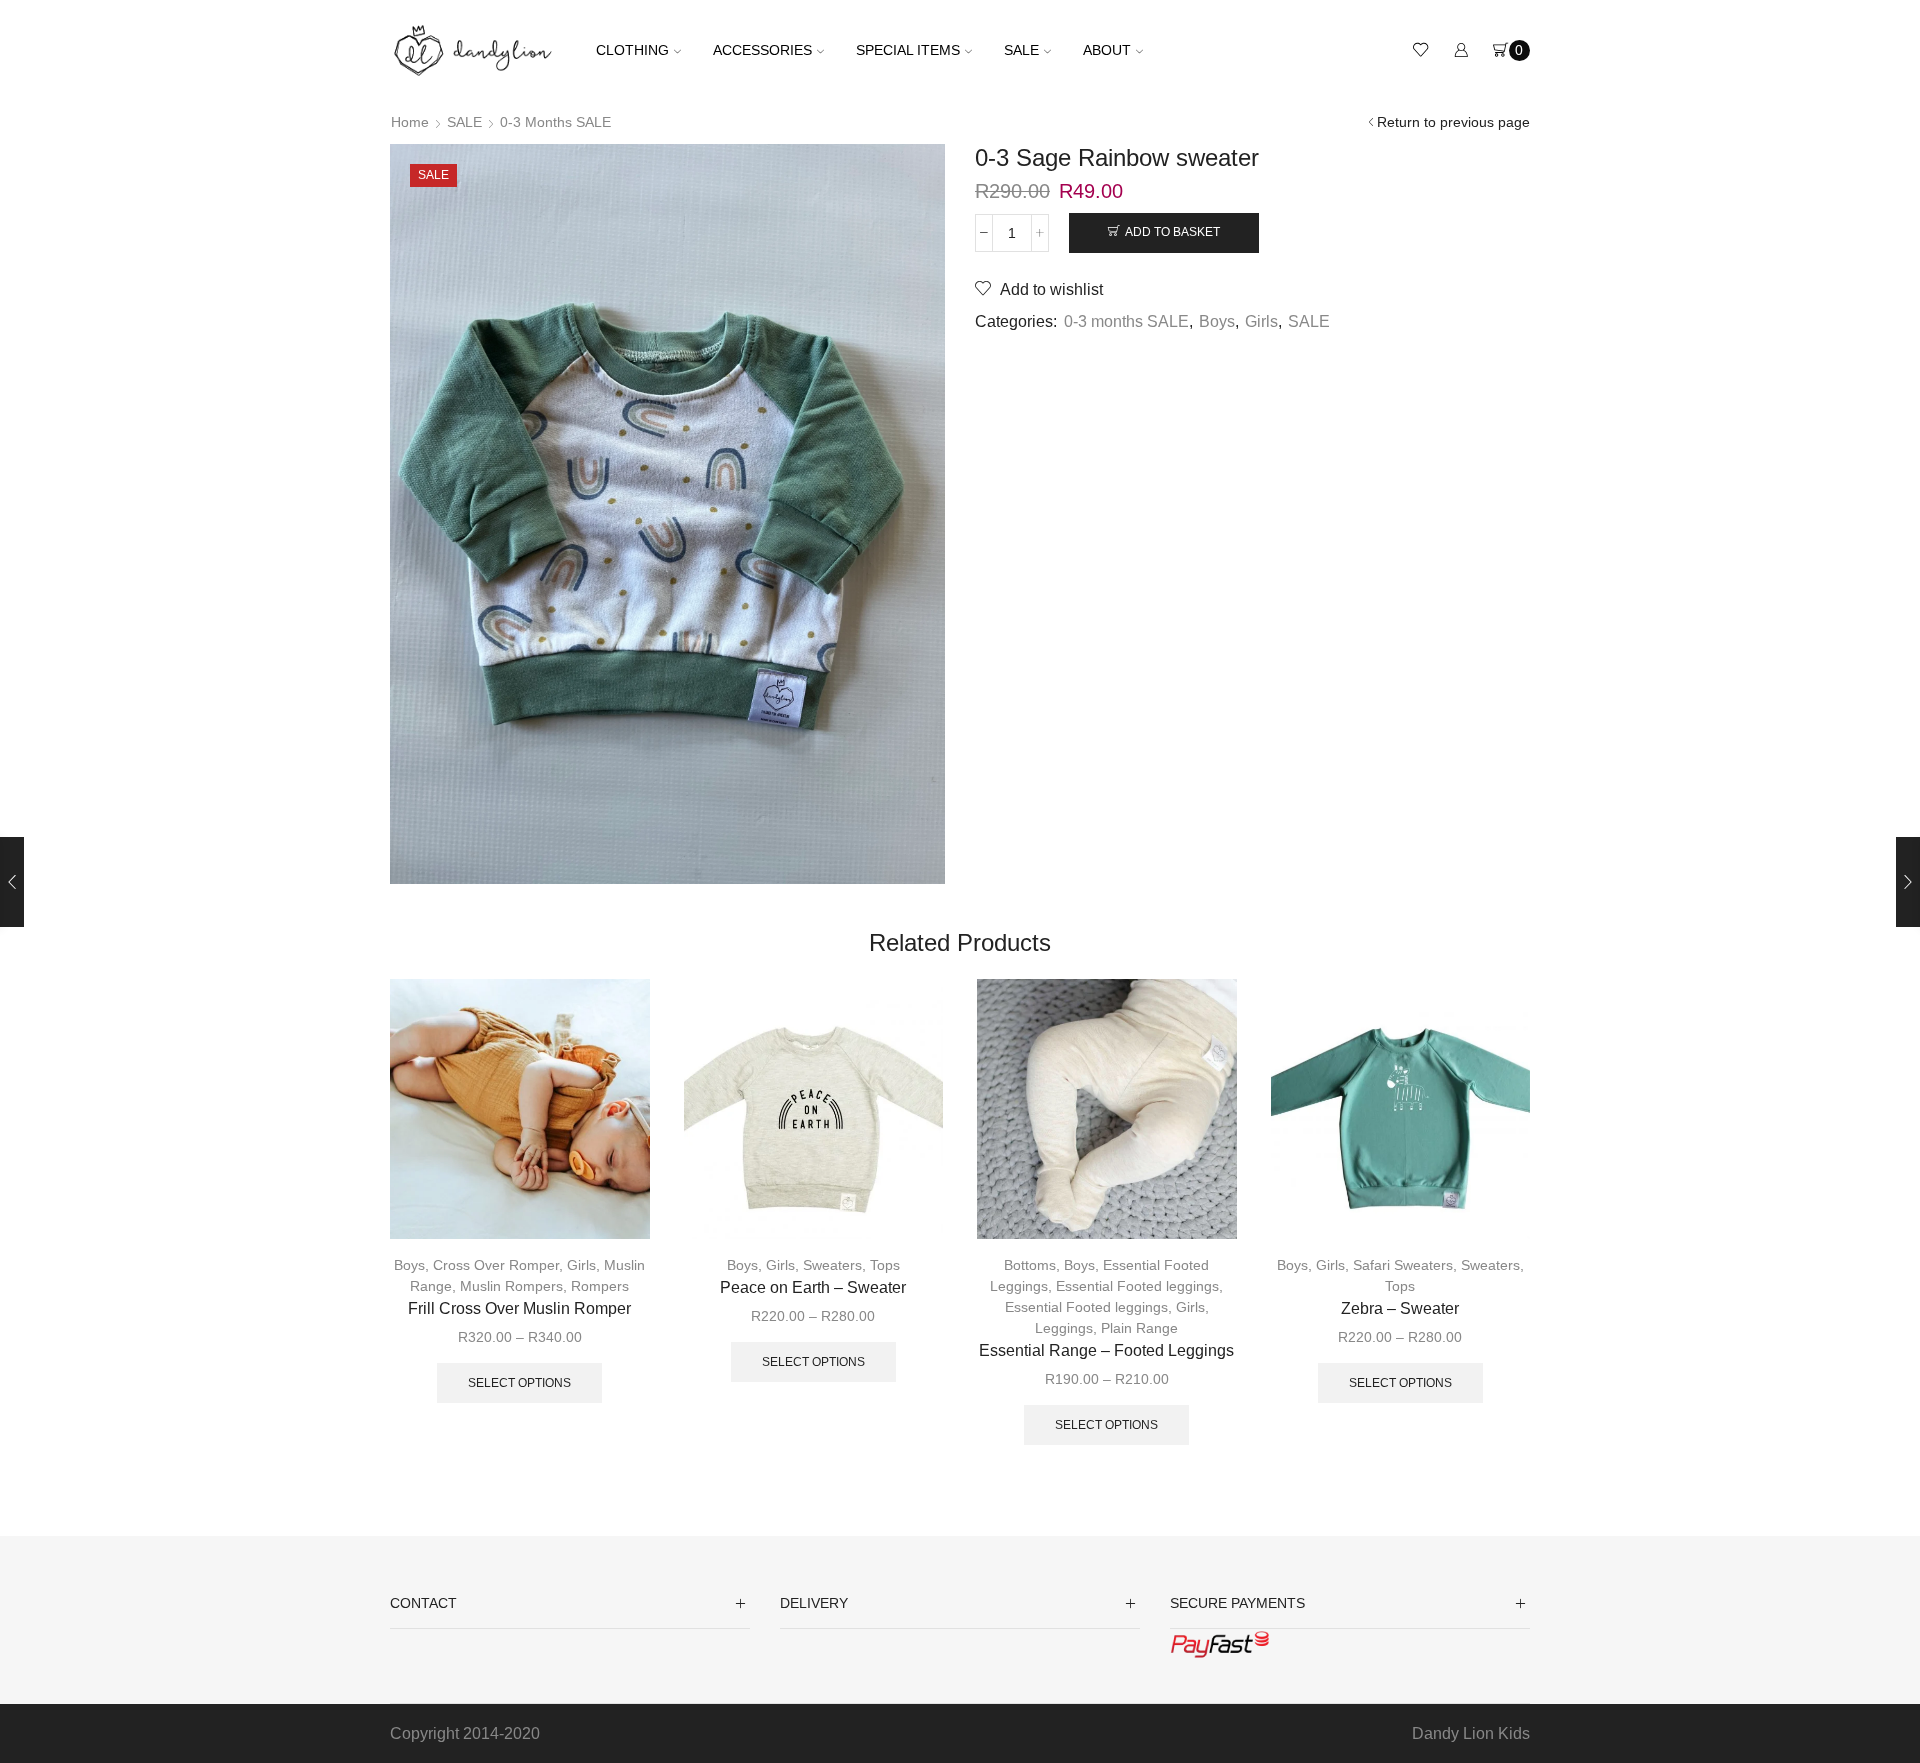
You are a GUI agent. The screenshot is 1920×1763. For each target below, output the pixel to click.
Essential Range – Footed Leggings (1106, 1350)
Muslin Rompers (511, 1286)
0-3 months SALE (555, 122)
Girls (1261, 321)
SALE (1021, 50)
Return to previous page (1453, 122)
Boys (1217, 321)
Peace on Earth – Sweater (813, 1287)
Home (410, 122)
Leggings (1064, 1328)
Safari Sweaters (1403, 1265)
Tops (885, 1265)
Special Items (908, 50)
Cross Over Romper (496, 1265)
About (1107, 50)
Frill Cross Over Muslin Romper (519, 1308)
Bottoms (1030, 1265)
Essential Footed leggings (1137, 1286)
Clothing (632, 50)
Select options (519, 1383)
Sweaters (832, 1265)
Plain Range (1139, 1328)
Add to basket (1172, 232)
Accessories (762, 50)
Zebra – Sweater (1400, 1308)
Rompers (600, 1286)
